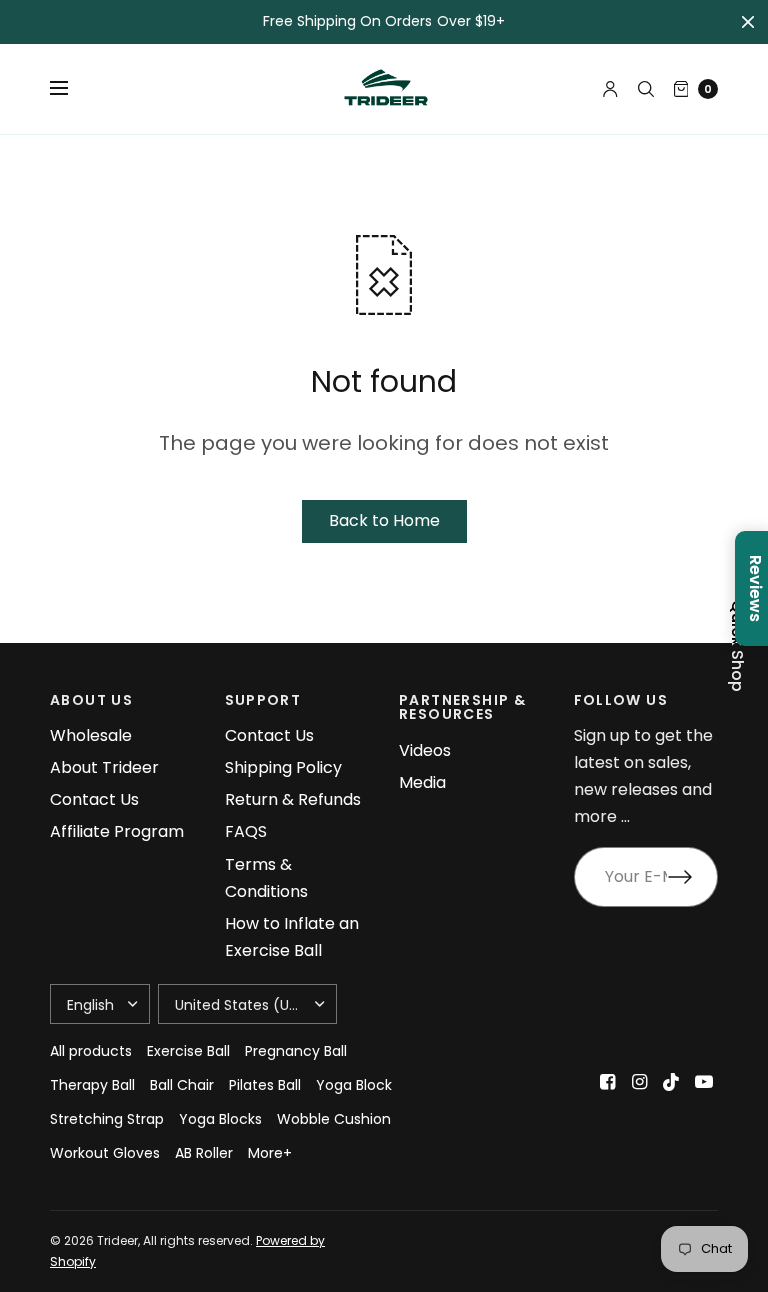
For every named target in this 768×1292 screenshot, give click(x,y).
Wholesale (91, 735)
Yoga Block (354, 1085)
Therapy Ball (92, 1085)
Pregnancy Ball (296, 1051)
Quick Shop (737, 646)
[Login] (610, 89)
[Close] (748, 22)
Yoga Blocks (220, 1119)
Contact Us (94, 799)
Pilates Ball (265, 1085)
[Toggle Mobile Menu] (72, 89)
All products (91, 1051)
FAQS (246, 831)
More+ (270, 1153)
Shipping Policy (283, 767)
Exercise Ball (188, 1051)
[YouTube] (704, 1082)
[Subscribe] (693, 877)
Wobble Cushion (334, 1119)
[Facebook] (608, 1082)
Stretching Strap (107, 1119)
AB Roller (204, 1153)
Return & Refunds (293, 799)
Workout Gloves (105, 1153)
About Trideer (104, 767)
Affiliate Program (117, 831)
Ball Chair (182, 1085)
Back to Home (384, 520)
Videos (425, 750)
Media (422, 782)
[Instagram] (640, 1082)
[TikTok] (672, 1082)
